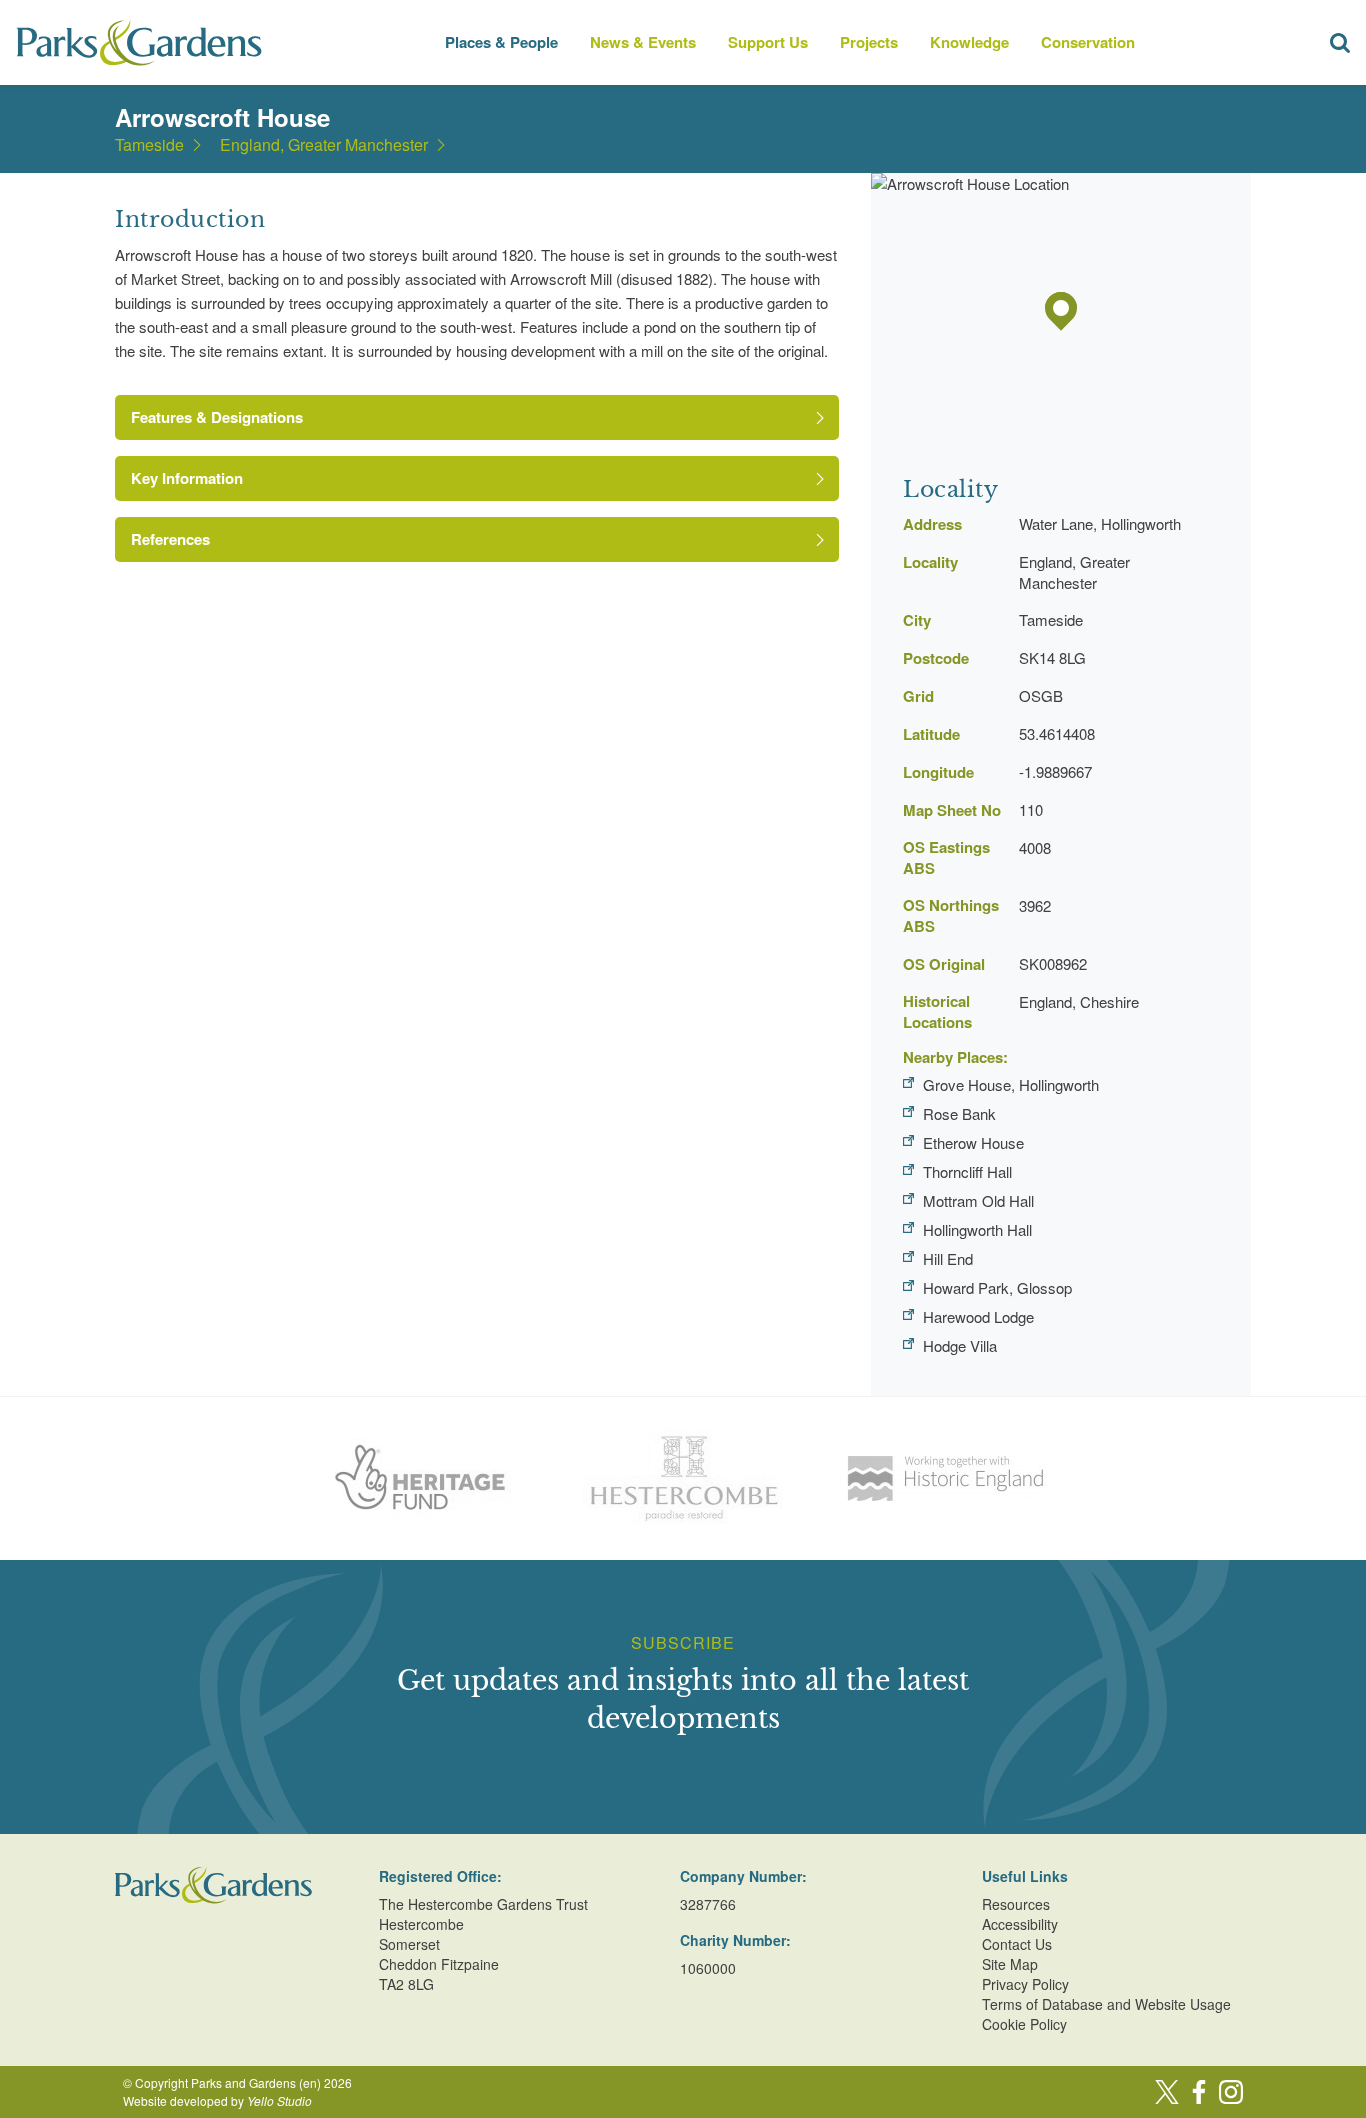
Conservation (1088, 42)
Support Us (768, 42)
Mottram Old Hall (978, 1200)
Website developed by (217, 2100)
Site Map (1010, 1964)
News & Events (643, 42)
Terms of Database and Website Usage (1106, 2004)
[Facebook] (1199, 2092)
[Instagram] (1231, 2092)
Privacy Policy (1025, 1984)
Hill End (948, 1258)
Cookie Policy (1024, 2024)
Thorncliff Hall (967, 1171)
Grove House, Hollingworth (1011, 1084)
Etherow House (973, 1142)
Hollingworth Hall (977, 1229)
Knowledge (969, 42)
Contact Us (1017, 1944)
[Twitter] (1167, 2092)
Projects (869, 42)
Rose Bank (959, 1113)
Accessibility (1020, 1924)
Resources (1016, 1904)
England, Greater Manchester (324, 145)
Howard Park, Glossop (997, 1287)
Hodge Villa (960, 1345)
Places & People (501, 42)
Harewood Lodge (978, 1316)
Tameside (149, 145)
